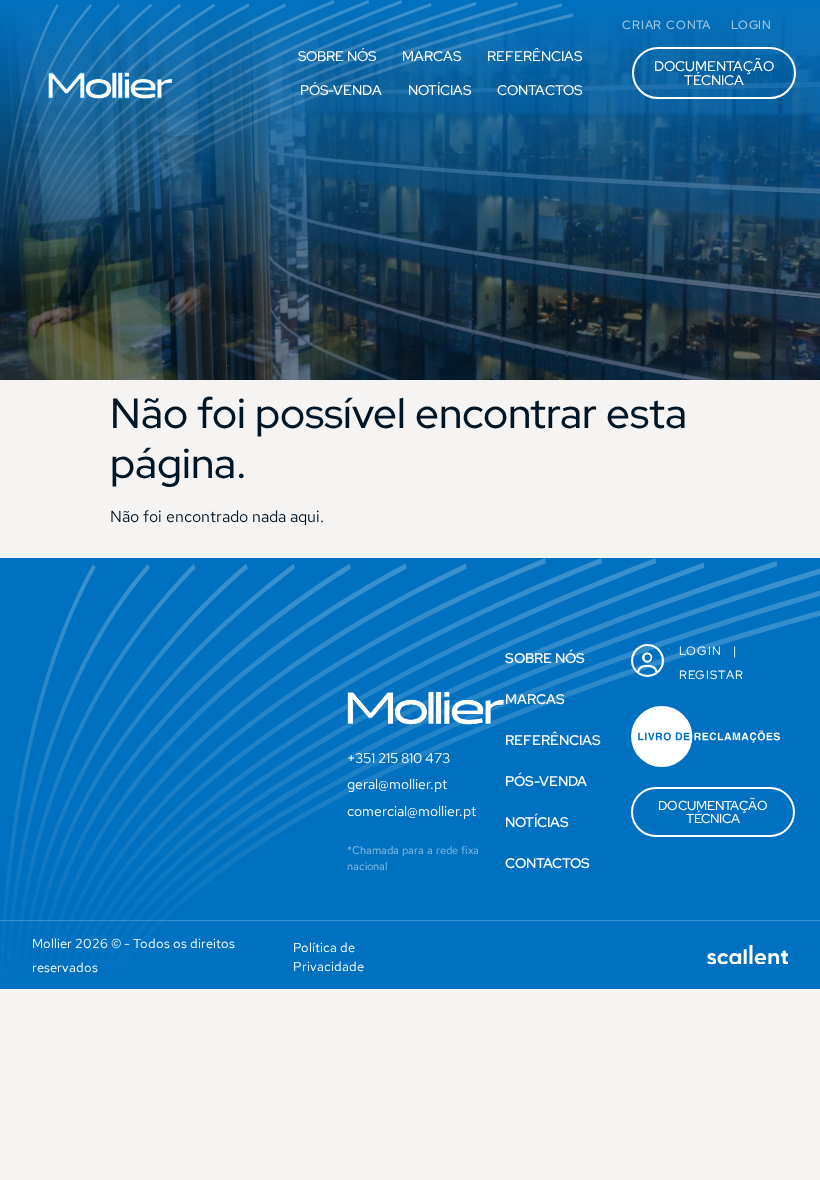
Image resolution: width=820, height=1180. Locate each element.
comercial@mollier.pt (411, 811)
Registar (712, 675)
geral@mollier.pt (397, 784)
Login (701, 651)
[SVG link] (110, 85)
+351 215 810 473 (398, 758)
